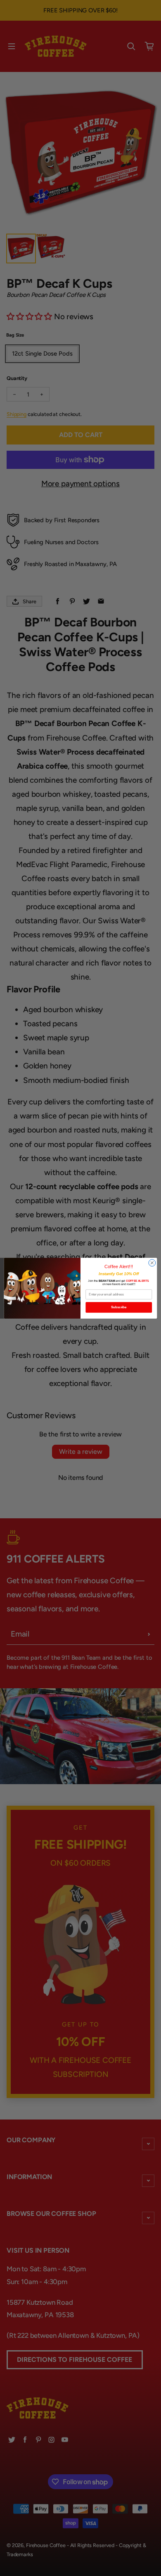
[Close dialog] (152, 1263)
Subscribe (119, 1307)
